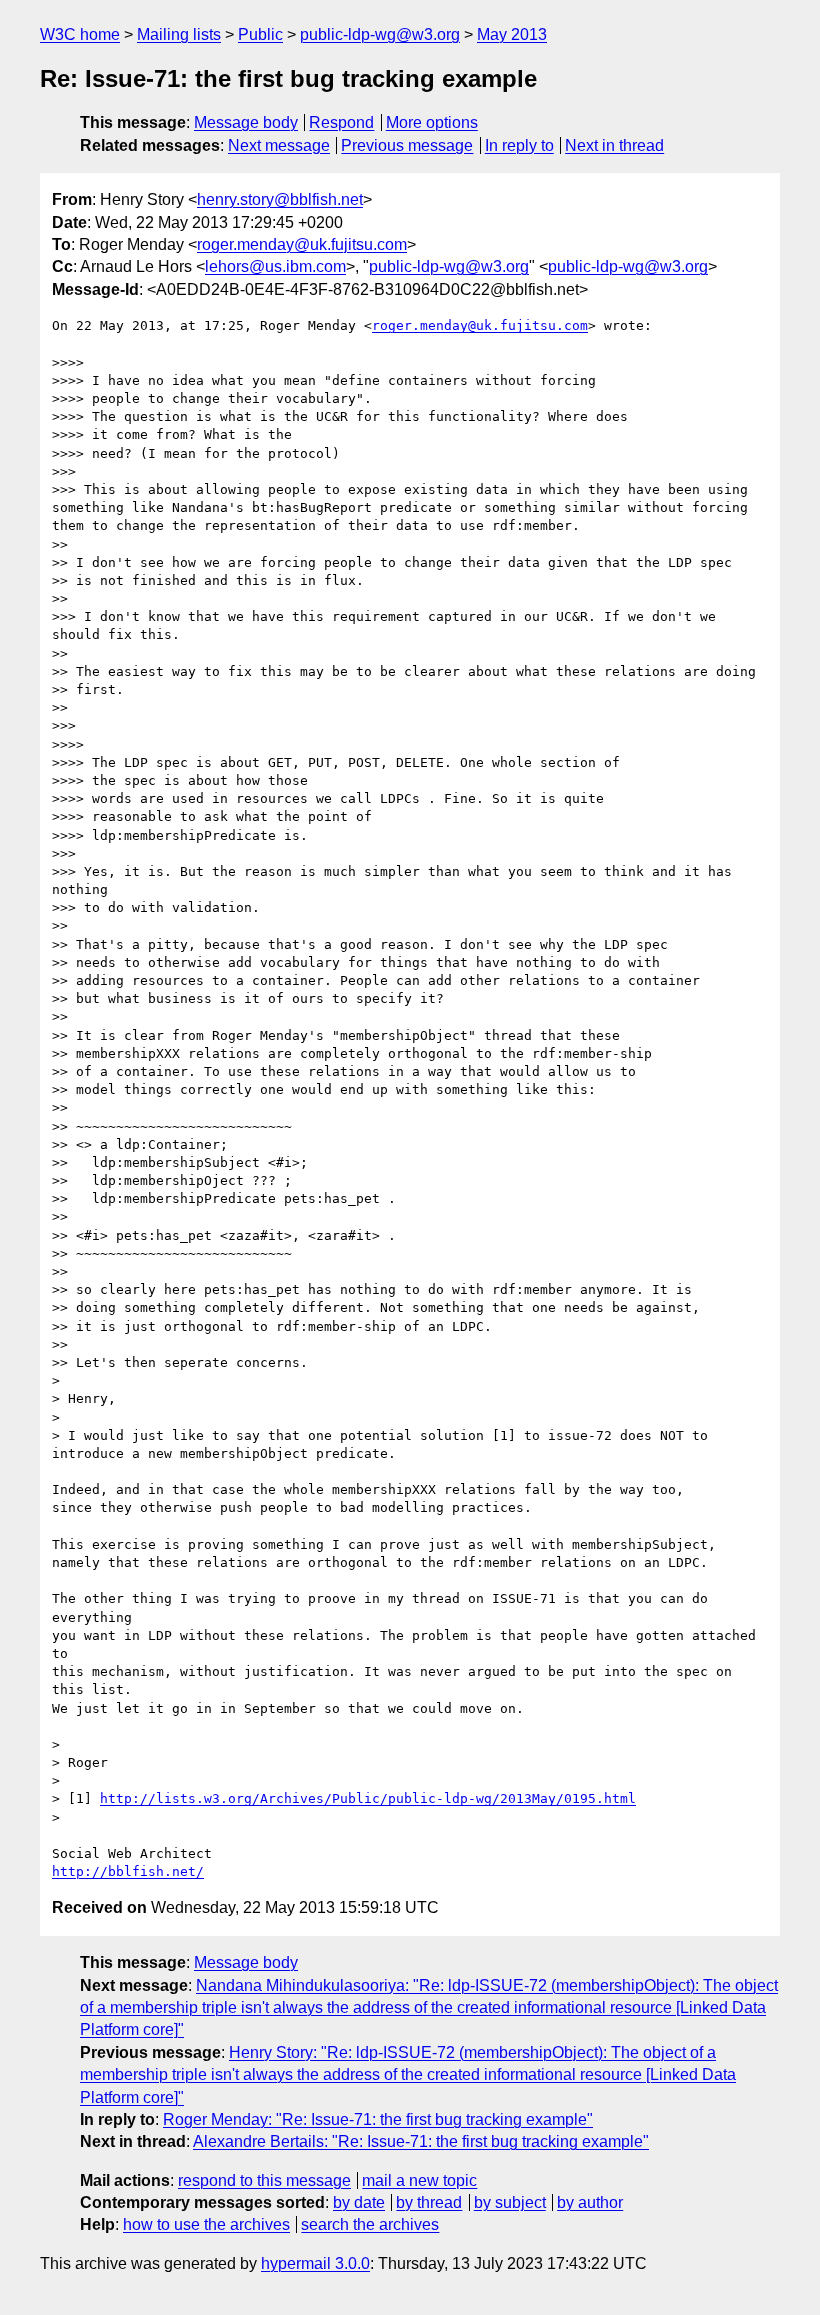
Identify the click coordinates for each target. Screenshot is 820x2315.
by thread (429, 2202)
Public (260, 34)
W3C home (80, 34)
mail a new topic (419, 2180)
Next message (279, 145)
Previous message (407, 145)
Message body (246, 122)
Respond (341, 122)
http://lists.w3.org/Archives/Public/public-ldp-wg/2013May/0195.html (368, 1798)
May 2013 (512, 34)
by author (590, 2202)
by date (359, 2202)
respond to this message (264, 2180)
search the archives (370, 2224)
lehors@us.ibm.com (275, 266)
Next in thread (614, 145)
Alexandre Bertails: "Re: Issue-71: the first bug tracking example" (421, 2141)
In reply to (519, 145)
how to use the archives (206, 2224)
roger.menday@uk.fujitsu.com (302, 244)
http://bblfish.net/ (128, 1871)
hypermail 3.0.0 (315, 2263)
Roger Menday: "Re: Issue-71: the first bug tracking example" (378, 2119)
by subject (510, 2202)
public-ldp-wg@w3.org (380, 34)
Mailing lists (179, 34)
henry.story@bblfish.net (280, 199)
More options (432, 122)
